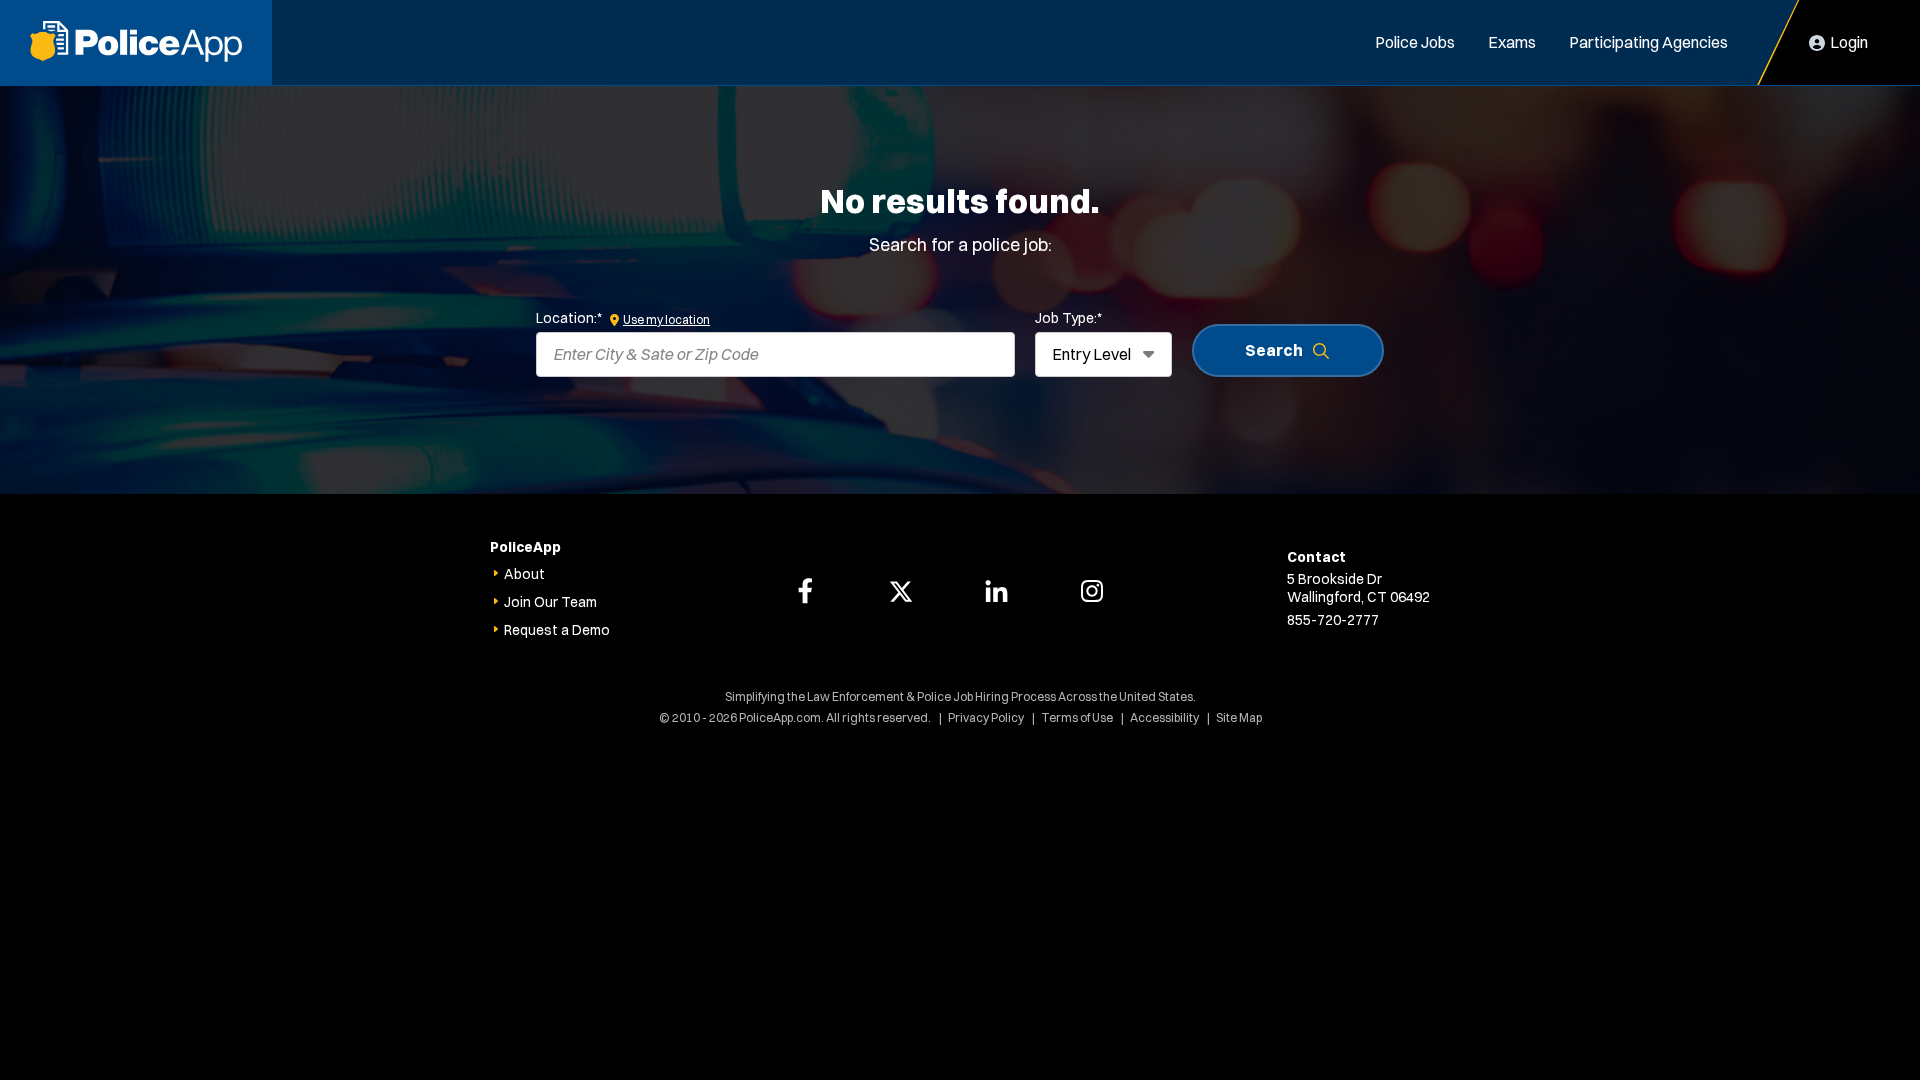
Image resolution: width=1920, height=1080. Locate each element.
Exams (1512, 42)
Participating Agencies (1648, 42)
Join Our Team (550, 602)
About (524, 574)
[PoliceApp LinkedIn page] (996, 591)
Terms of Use (1077, 717)
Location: (569, 318)
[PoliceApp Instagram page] (1092, 591)
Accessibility (1164, 717)
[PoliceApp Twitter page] (901, 591)
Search (1274, 350)
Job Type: (1068, 318)
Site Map (1239, 717)
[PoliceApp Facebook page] (805, 591)
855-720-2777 (1333, 620)
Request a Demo (557, 630)
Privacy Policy (986, 717)
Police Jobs (1415, 42)
